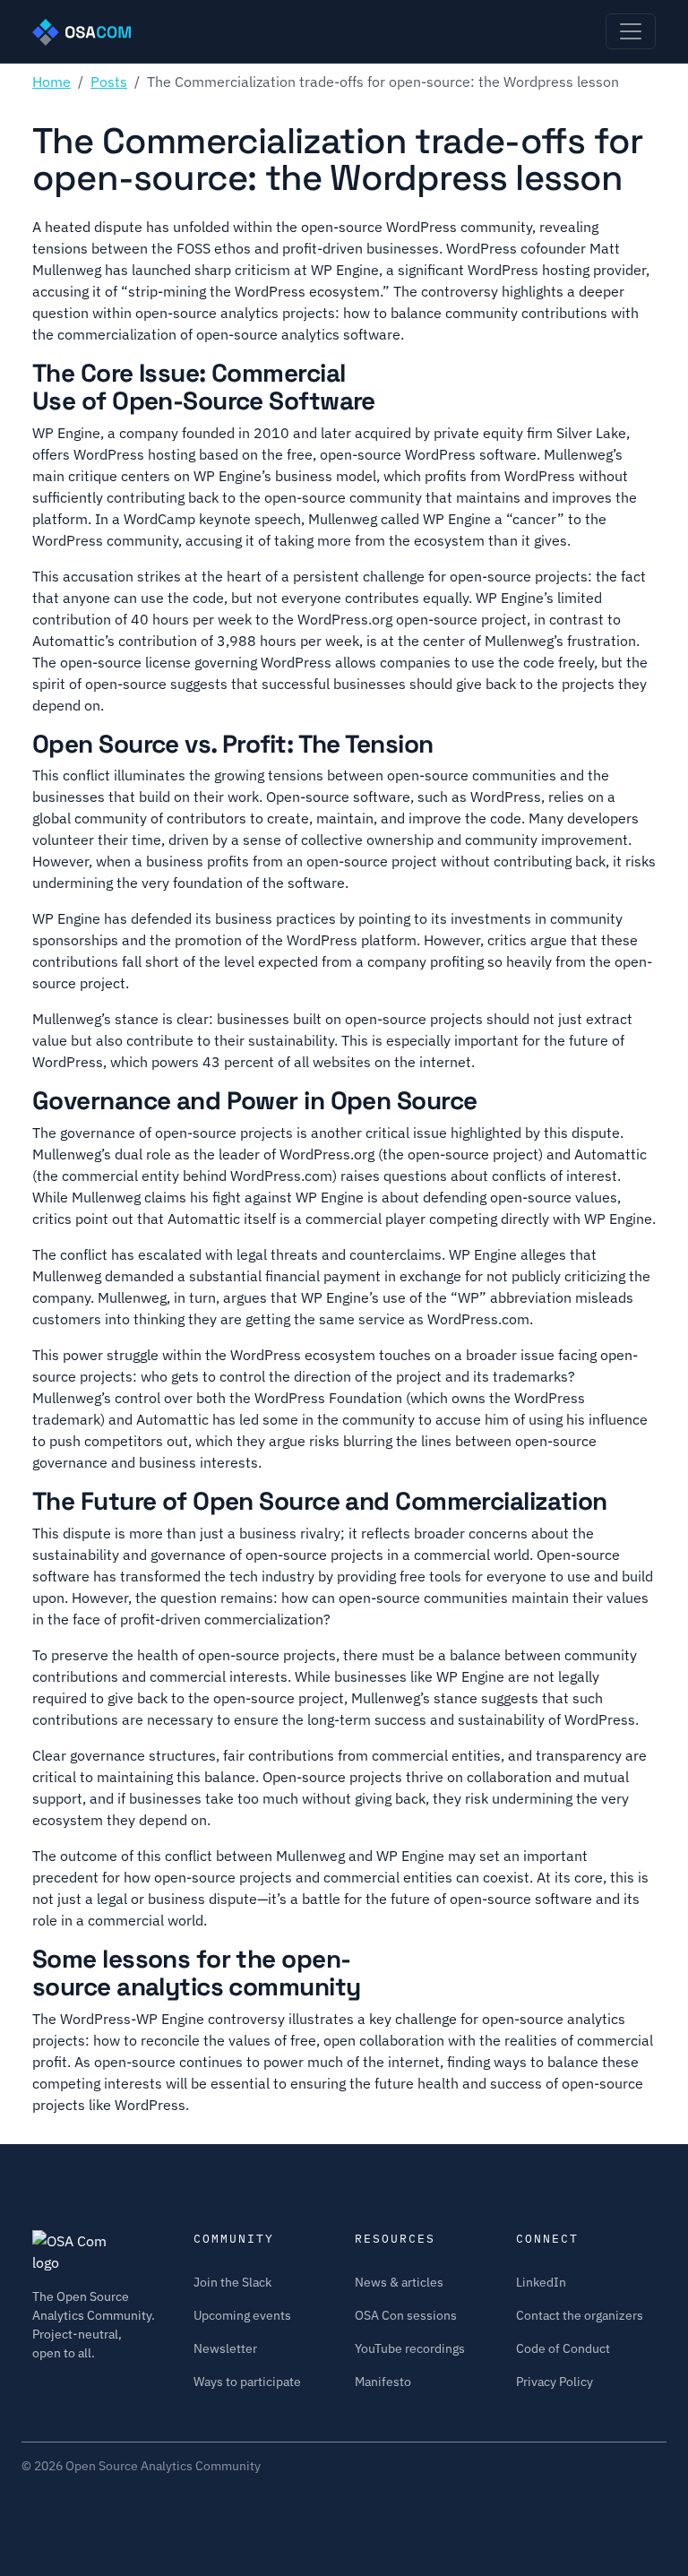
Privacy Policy (555, 2382)
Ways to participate (247, 2382)
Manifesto (383, 2382)
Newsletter (225, 2348)
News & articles (399, 2282)
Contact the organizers (580, 2315)
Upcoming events (242, 2315)
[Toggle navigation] (631, 31)
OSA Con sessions (406, 2315)
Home (52, 82)
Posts (109, 82)
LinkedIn (541, 2282)
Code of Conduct (563, 2348)
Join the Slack (232, 2282)
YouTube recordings (410, 2348)
